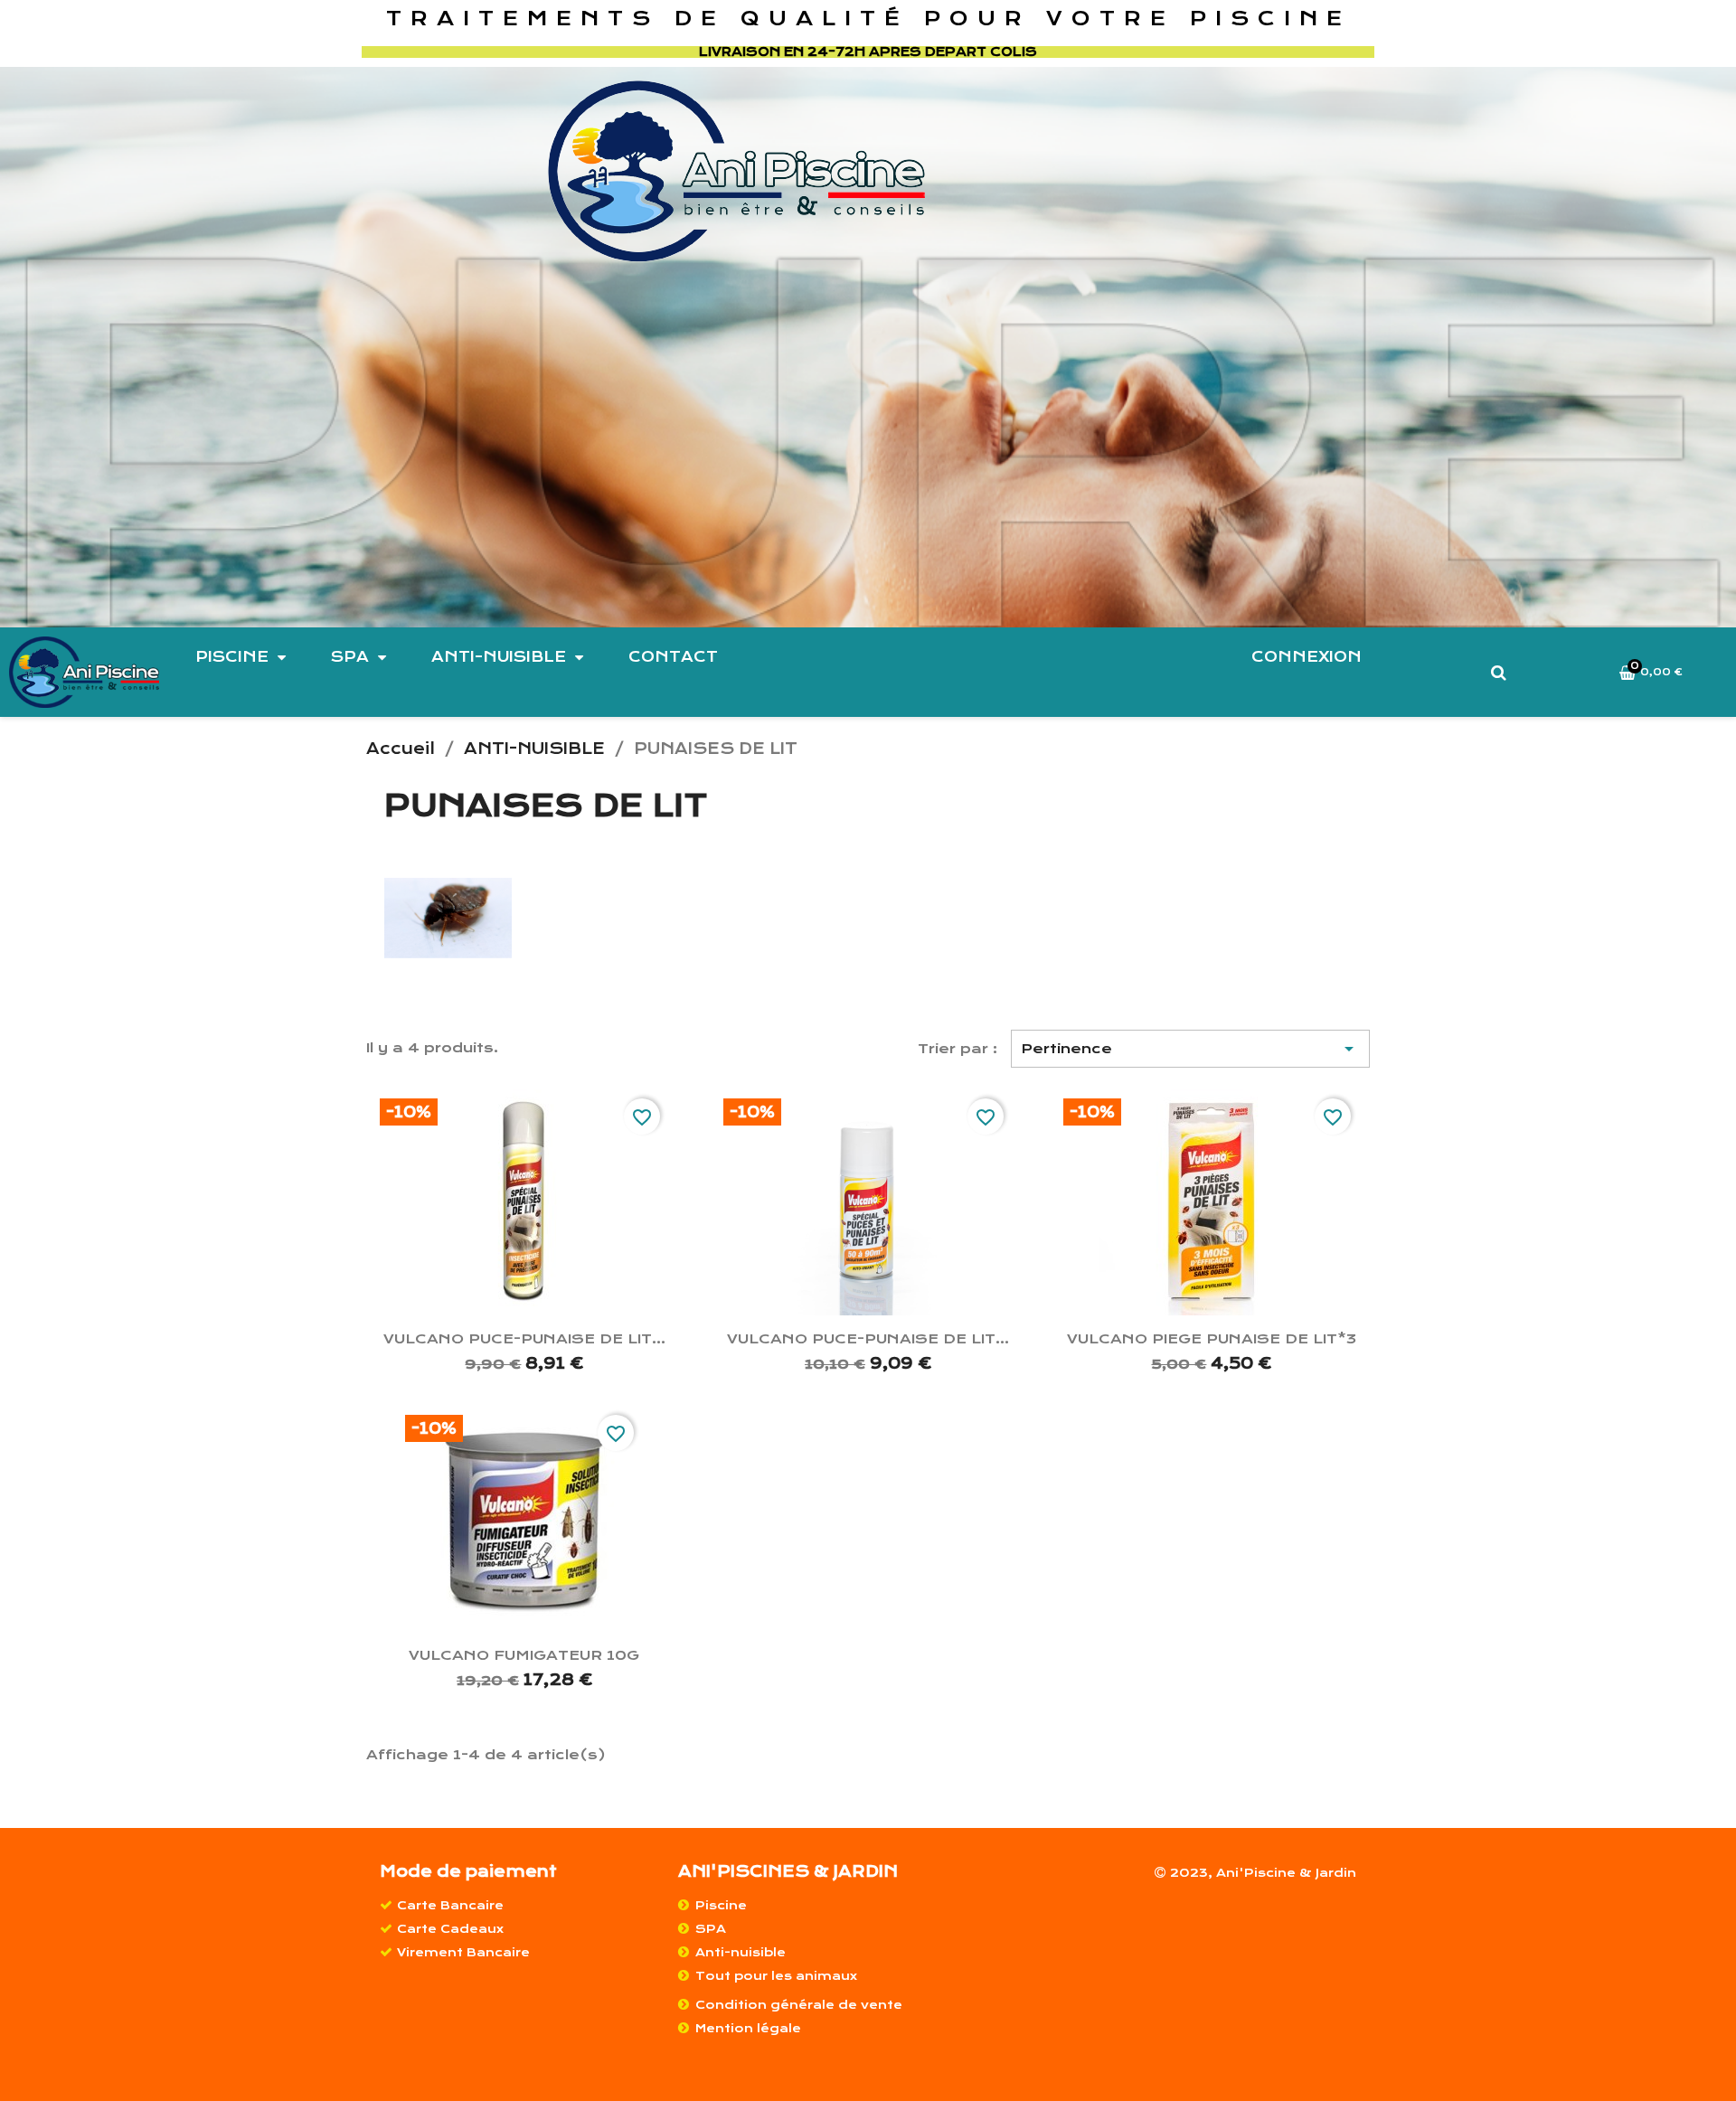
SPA (350, 657)
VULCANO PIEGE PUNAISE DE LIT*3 (1212, 1339)
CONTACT (673, 657)
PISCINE (232, 657)
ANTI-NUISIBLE (499, 657)
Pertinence (1191, 1049)
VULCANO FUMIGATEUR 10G (524, 1655)
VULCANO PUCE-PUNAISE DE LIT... (524, 1339)
